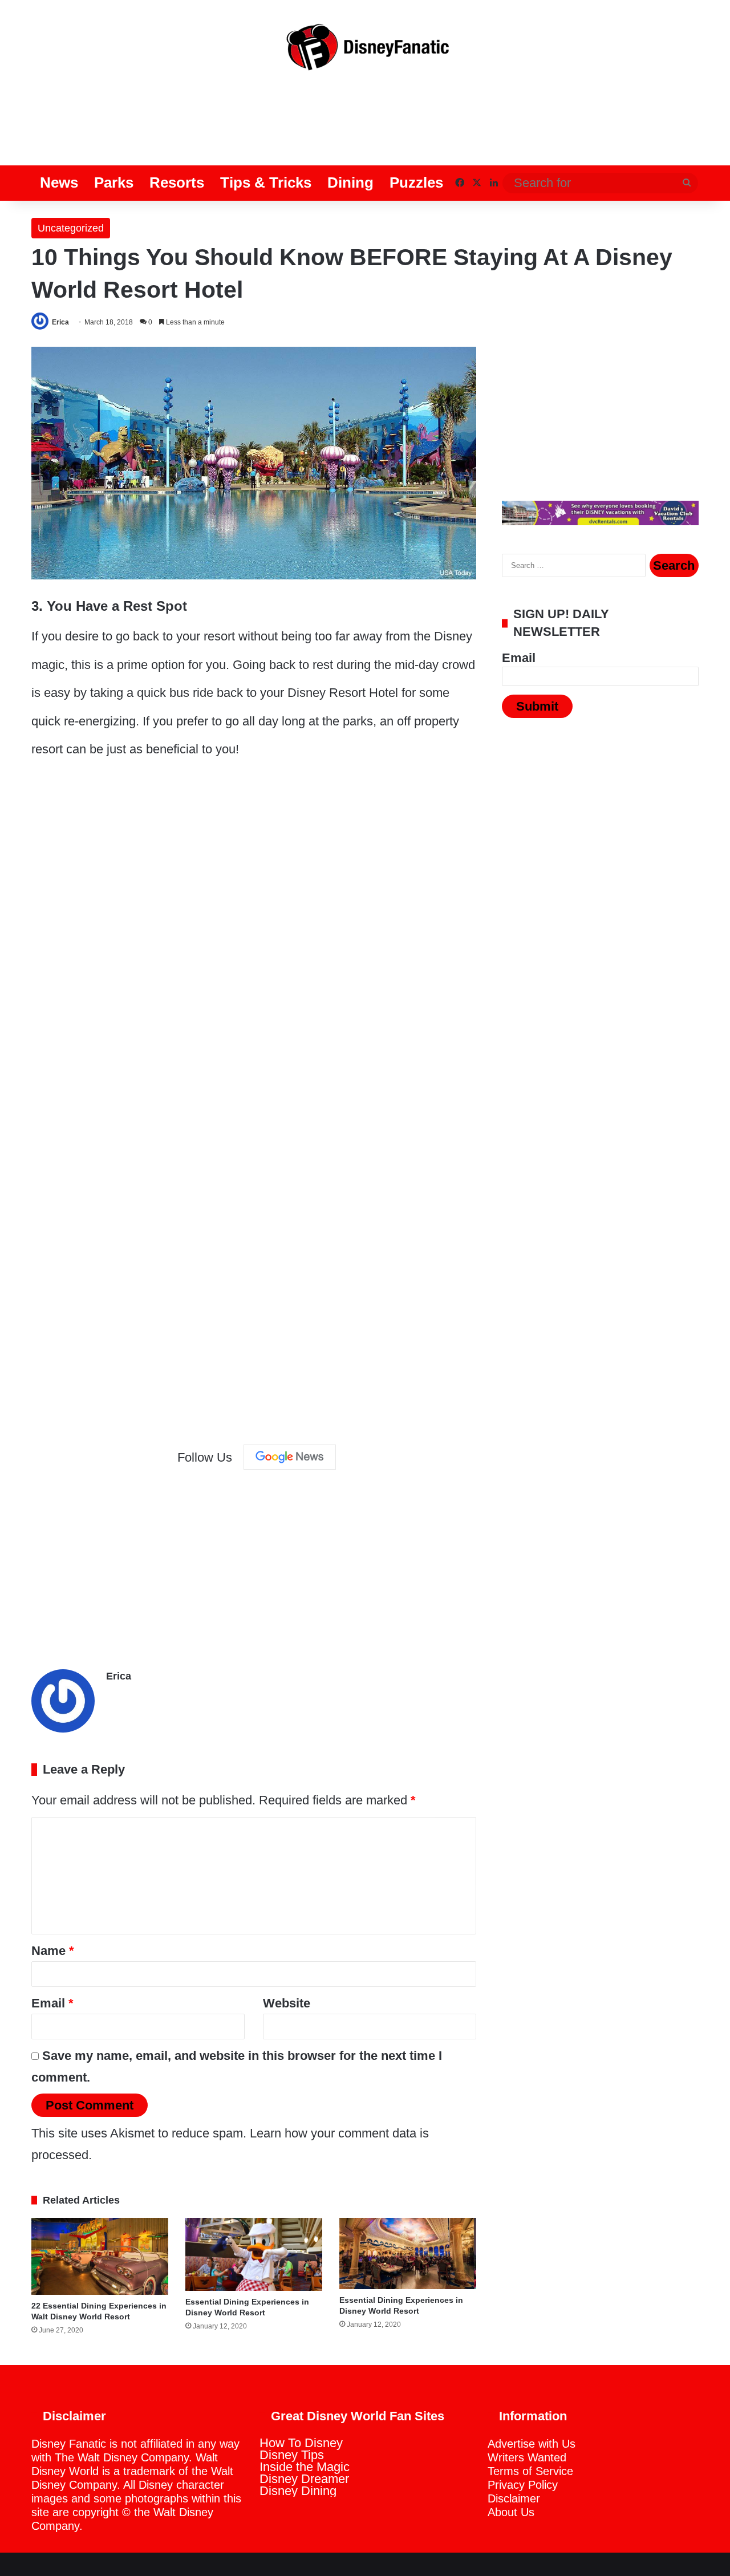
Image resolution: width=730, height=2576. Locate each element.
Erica (60, 322)
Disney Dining (298, 2491)
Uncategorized (71, 228)
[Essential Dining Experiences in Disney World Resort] (254, 2254)
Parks (114, 182)
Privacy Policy (523, 2485)
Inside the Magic (305, 2467)
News (59, 182)
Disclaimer (514, 2498)
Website (287, 2003)
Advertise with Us (532, 2444)
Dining (350, 182)
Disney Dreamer (304, 2479)
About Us (511, 2512)
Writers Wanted (527, 2457)
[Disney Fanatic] (365, 51)
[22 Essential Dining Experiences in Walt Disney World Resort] (100, 2256)
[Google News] (290, 1457)
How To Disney (301, 2443)
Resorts (177, 182)
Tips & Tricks (266, 182)
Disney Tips (292, 2455)
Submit (537, 706)
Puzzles (416, 182)
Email (52, 2003)
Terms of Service (530, 2471)
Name (53, 1951)
